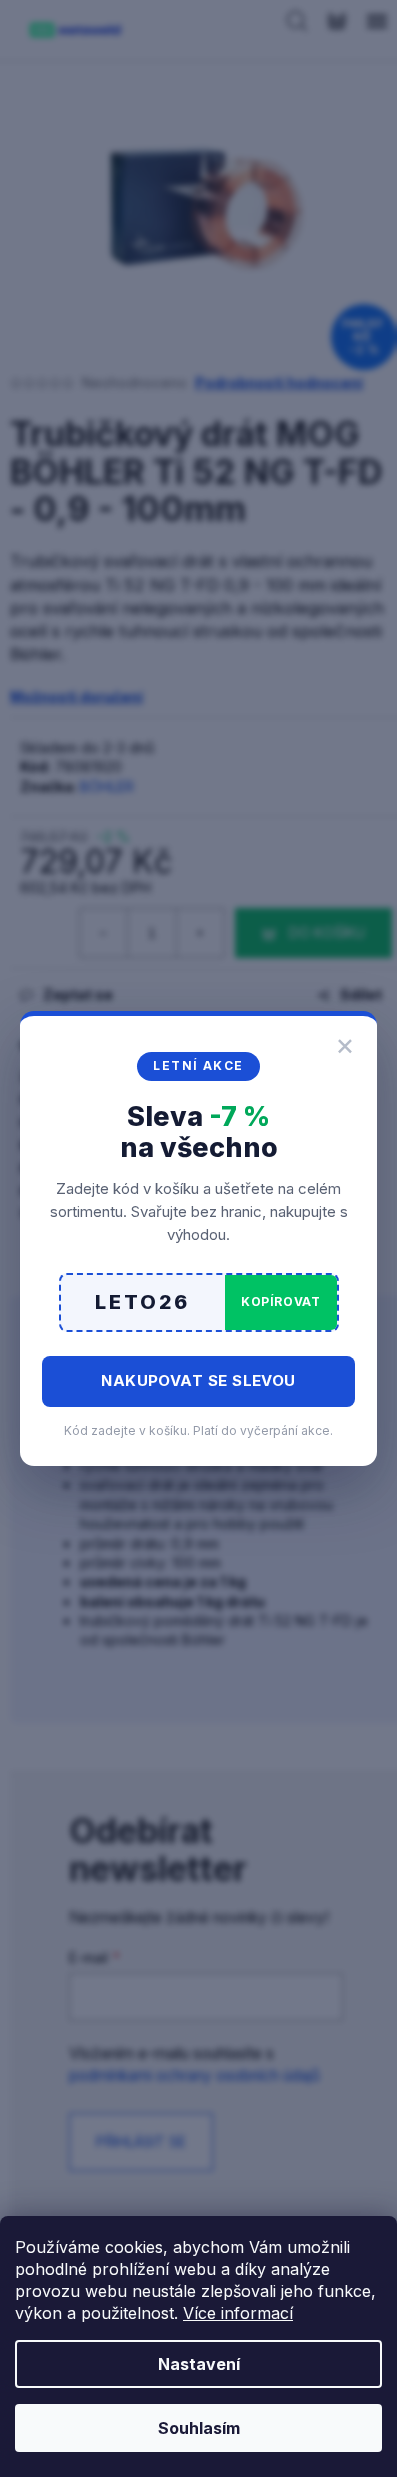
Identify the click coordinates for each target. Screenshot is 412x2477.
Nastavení (199, 2364)
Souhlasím (199, 2428)
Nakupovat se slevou (198, 1380)
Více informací (238, 2313)
